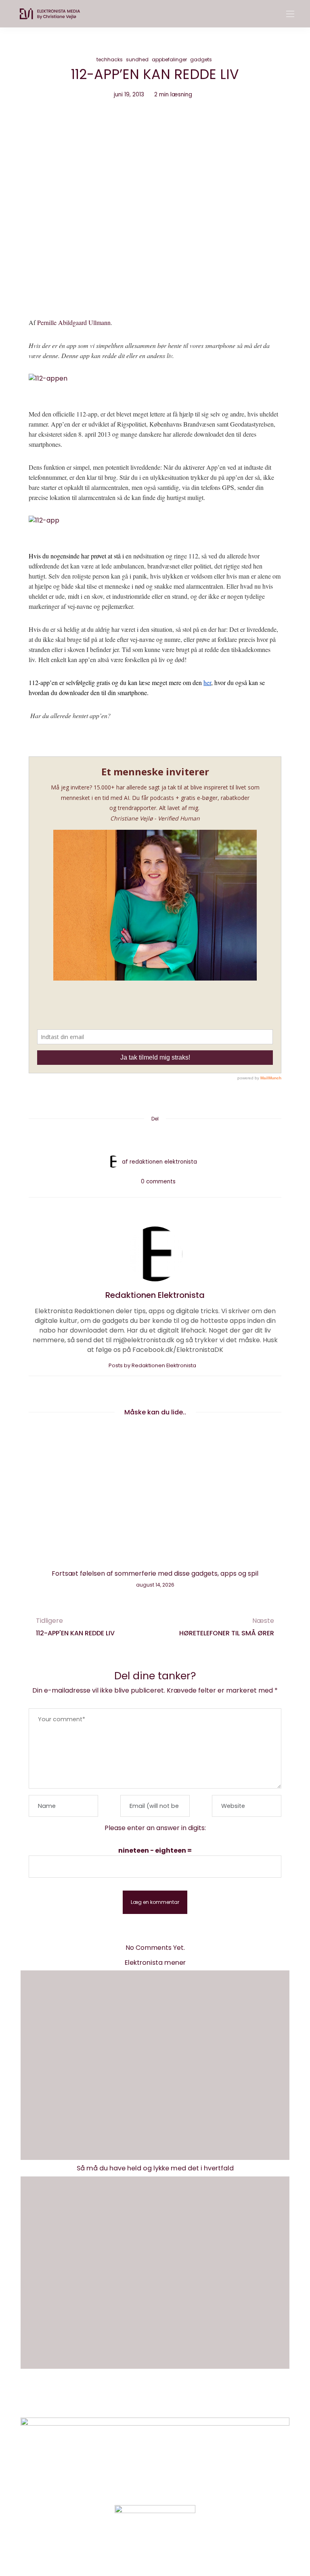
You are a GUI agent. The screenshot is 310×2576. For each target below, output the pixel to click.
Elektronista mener (155, 1963)
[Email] (155, 1138)
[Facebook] (124, 1138)
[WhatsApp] (170, 1138)
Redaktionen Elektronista (163, 1162)
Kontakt (125, 2400)
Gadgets (201, 59)
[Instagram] (141, 2550)
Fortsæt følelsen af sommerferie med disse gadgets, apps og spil (155, 1573)
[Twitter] (140, 1138)
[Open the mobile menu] (290, 14)
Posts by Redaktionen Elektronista (153, 1365)
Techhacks (110, 59)
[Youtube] (169, 2550)
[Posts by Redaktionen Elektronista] (113, 1161)
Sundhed (137, 59)
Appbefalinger (169, 59)
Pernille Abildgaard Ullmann (74, 322)
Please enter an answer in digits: (155, 1828)
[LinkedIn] (186, 1138)
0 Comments (158, 1182)
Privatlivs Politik (174, 2400)
